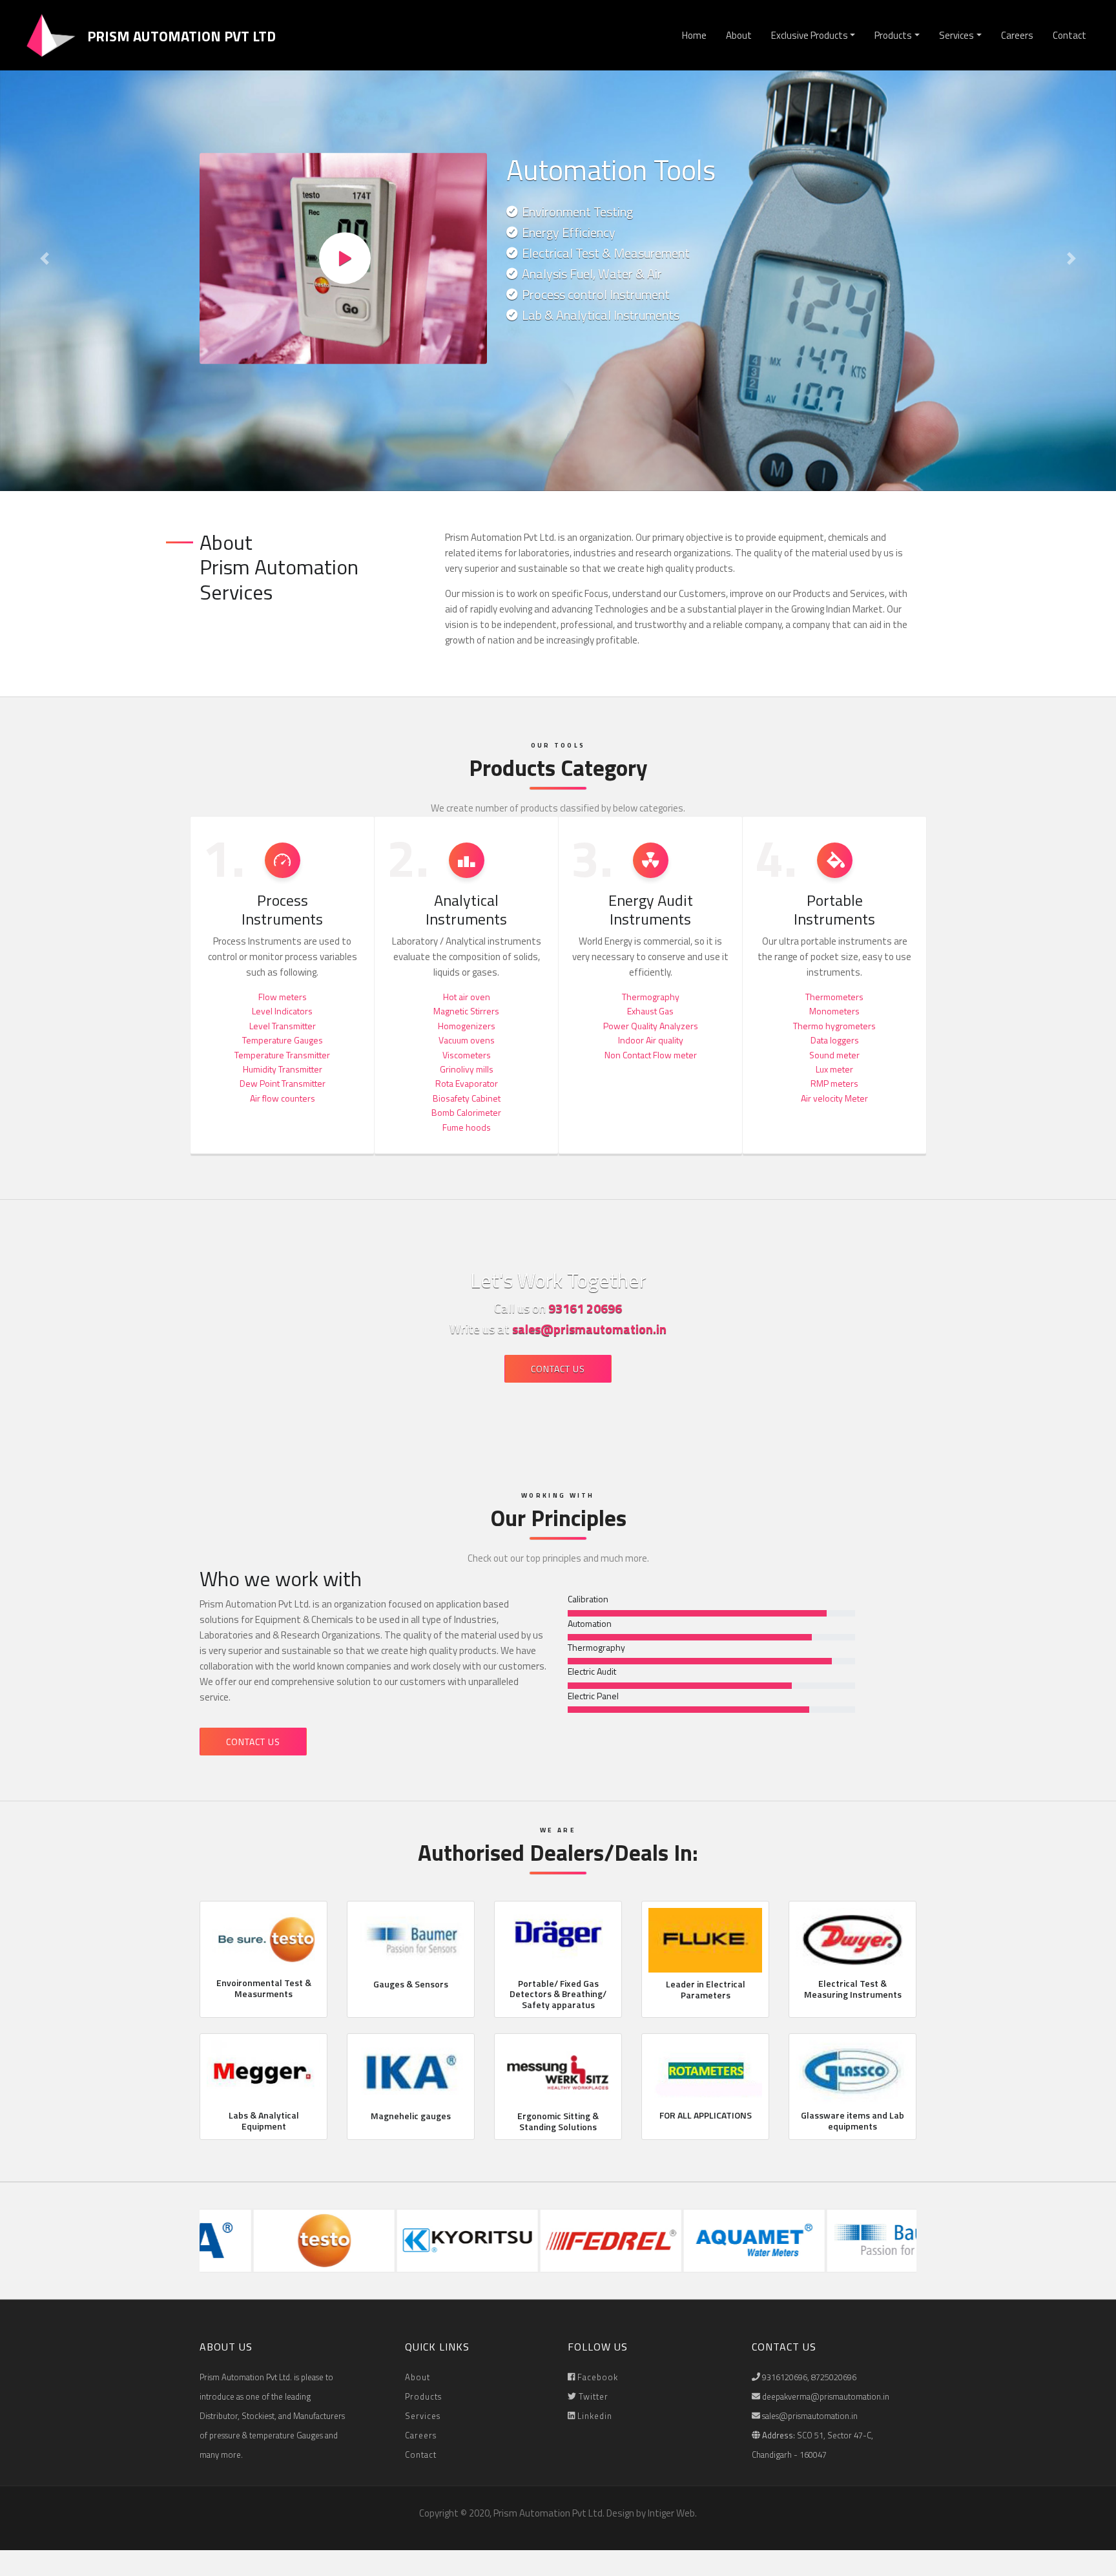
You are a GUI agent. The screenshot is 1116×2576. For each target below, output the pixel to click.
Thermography (651, 997)
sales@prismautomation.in (589, 1329)
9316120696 (785, 2377)
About (739, 35)
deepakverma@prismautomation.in (826, 2396)
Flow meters (283, 997)
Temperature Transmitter (282, 1055)
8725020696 (834, 2377)
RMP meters (834, 1083)
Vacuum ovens (467, 1040)
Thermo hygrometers (834, 1026)
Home (694, 35)
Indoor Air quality (651, 1040)
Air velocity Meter (834, 1098)
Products (893, 35)
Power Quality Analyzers (651, 1026)
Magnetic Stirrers (466, 1011)
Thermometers (834, 997)
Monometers (834, 1011)
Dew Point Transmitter (283, 1083)
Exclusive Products (810, 35)
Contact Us (558, 1369)
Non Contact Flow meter (651, 1055)
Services (956, 35)
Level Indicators (282, 1011)
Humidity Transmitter (283, 1069)
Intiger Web (671, 2513)
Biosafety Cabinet (467, 1098)
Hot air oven (467, 997)
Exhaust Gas (650, 1011)
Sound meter (834, 1055)
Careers (1017, 35)
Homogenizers (467, 1026)
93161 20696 (585, 1308)
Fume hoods (467, 1127)
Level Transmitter (283, 1026)
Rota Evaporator (467, 1083)
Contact (1069, 35)
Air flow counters (283, 1098)
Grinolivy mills (467, 1069)
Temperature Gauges (283, 1040)
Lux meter (834, 1069)
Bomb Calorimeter (466, 1112)
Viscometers (467, 1055)
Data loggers (835, 1040)
